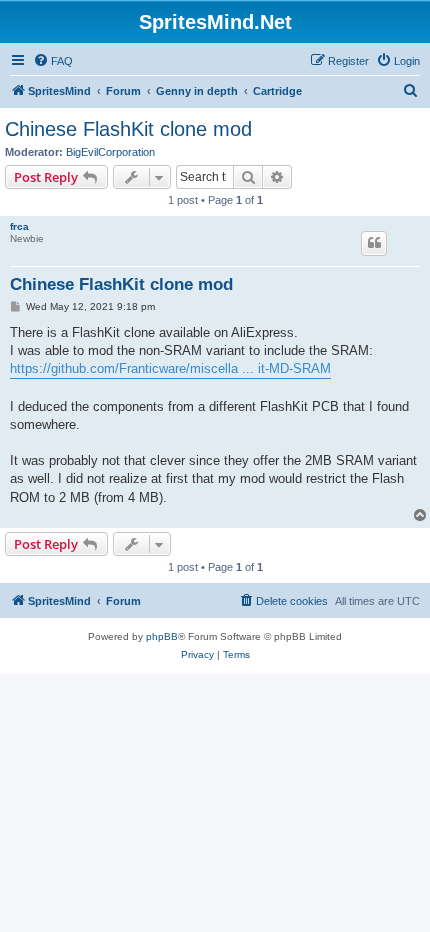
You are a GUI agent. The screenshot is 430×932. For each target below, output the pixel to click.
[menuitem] (53, 61)
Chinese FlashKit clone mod (128, 129)
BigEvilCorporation (110, 152)
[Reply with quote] (374, 243)
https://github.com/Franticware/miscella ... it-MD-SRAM (170, 368)
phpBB (162, 636)
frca (19, 226)
